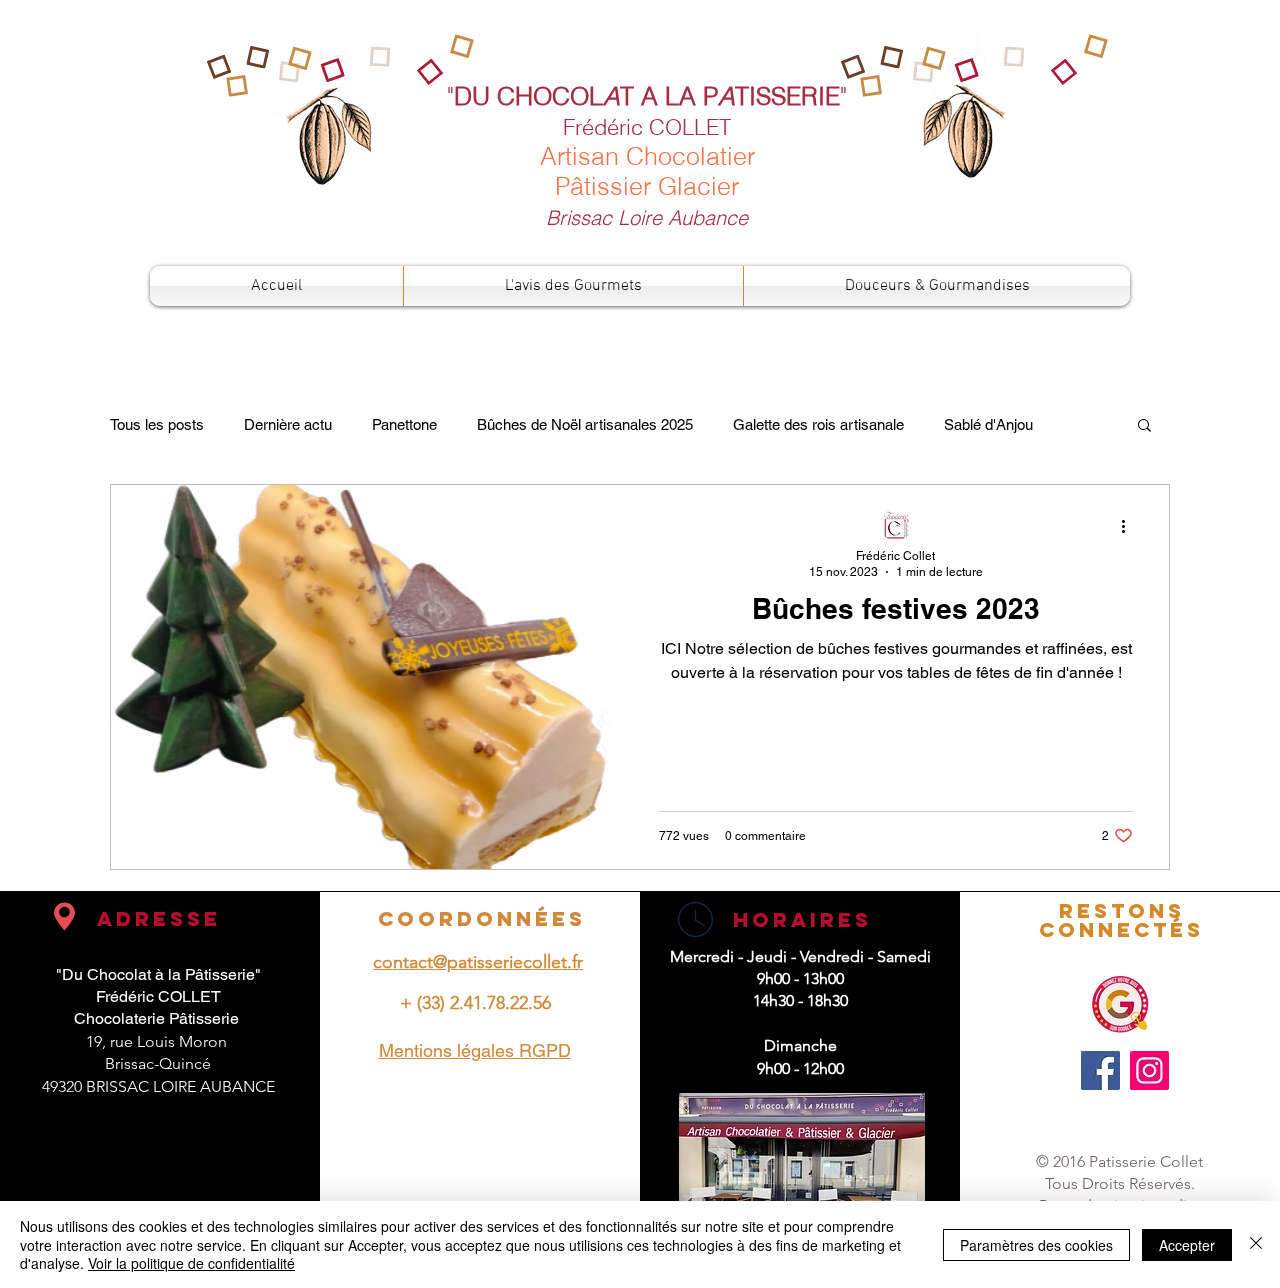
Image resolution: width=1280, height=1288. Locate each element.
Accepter (1187, 1245)
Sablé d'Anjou (988, 424)
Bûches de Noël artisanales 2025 (585, 424)
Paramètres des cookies (1036, 1245)
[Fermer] (1256, 1244)
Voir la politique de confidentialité (191, 1263)
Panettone (404, 424)
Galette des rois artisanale (818, 424)
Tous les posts (157, 424)
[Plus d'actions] (1130, 526)
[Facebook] (1100, 1070)
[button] (1144, 426)
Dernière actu (288, 424)
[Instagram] (1149, 1070)
